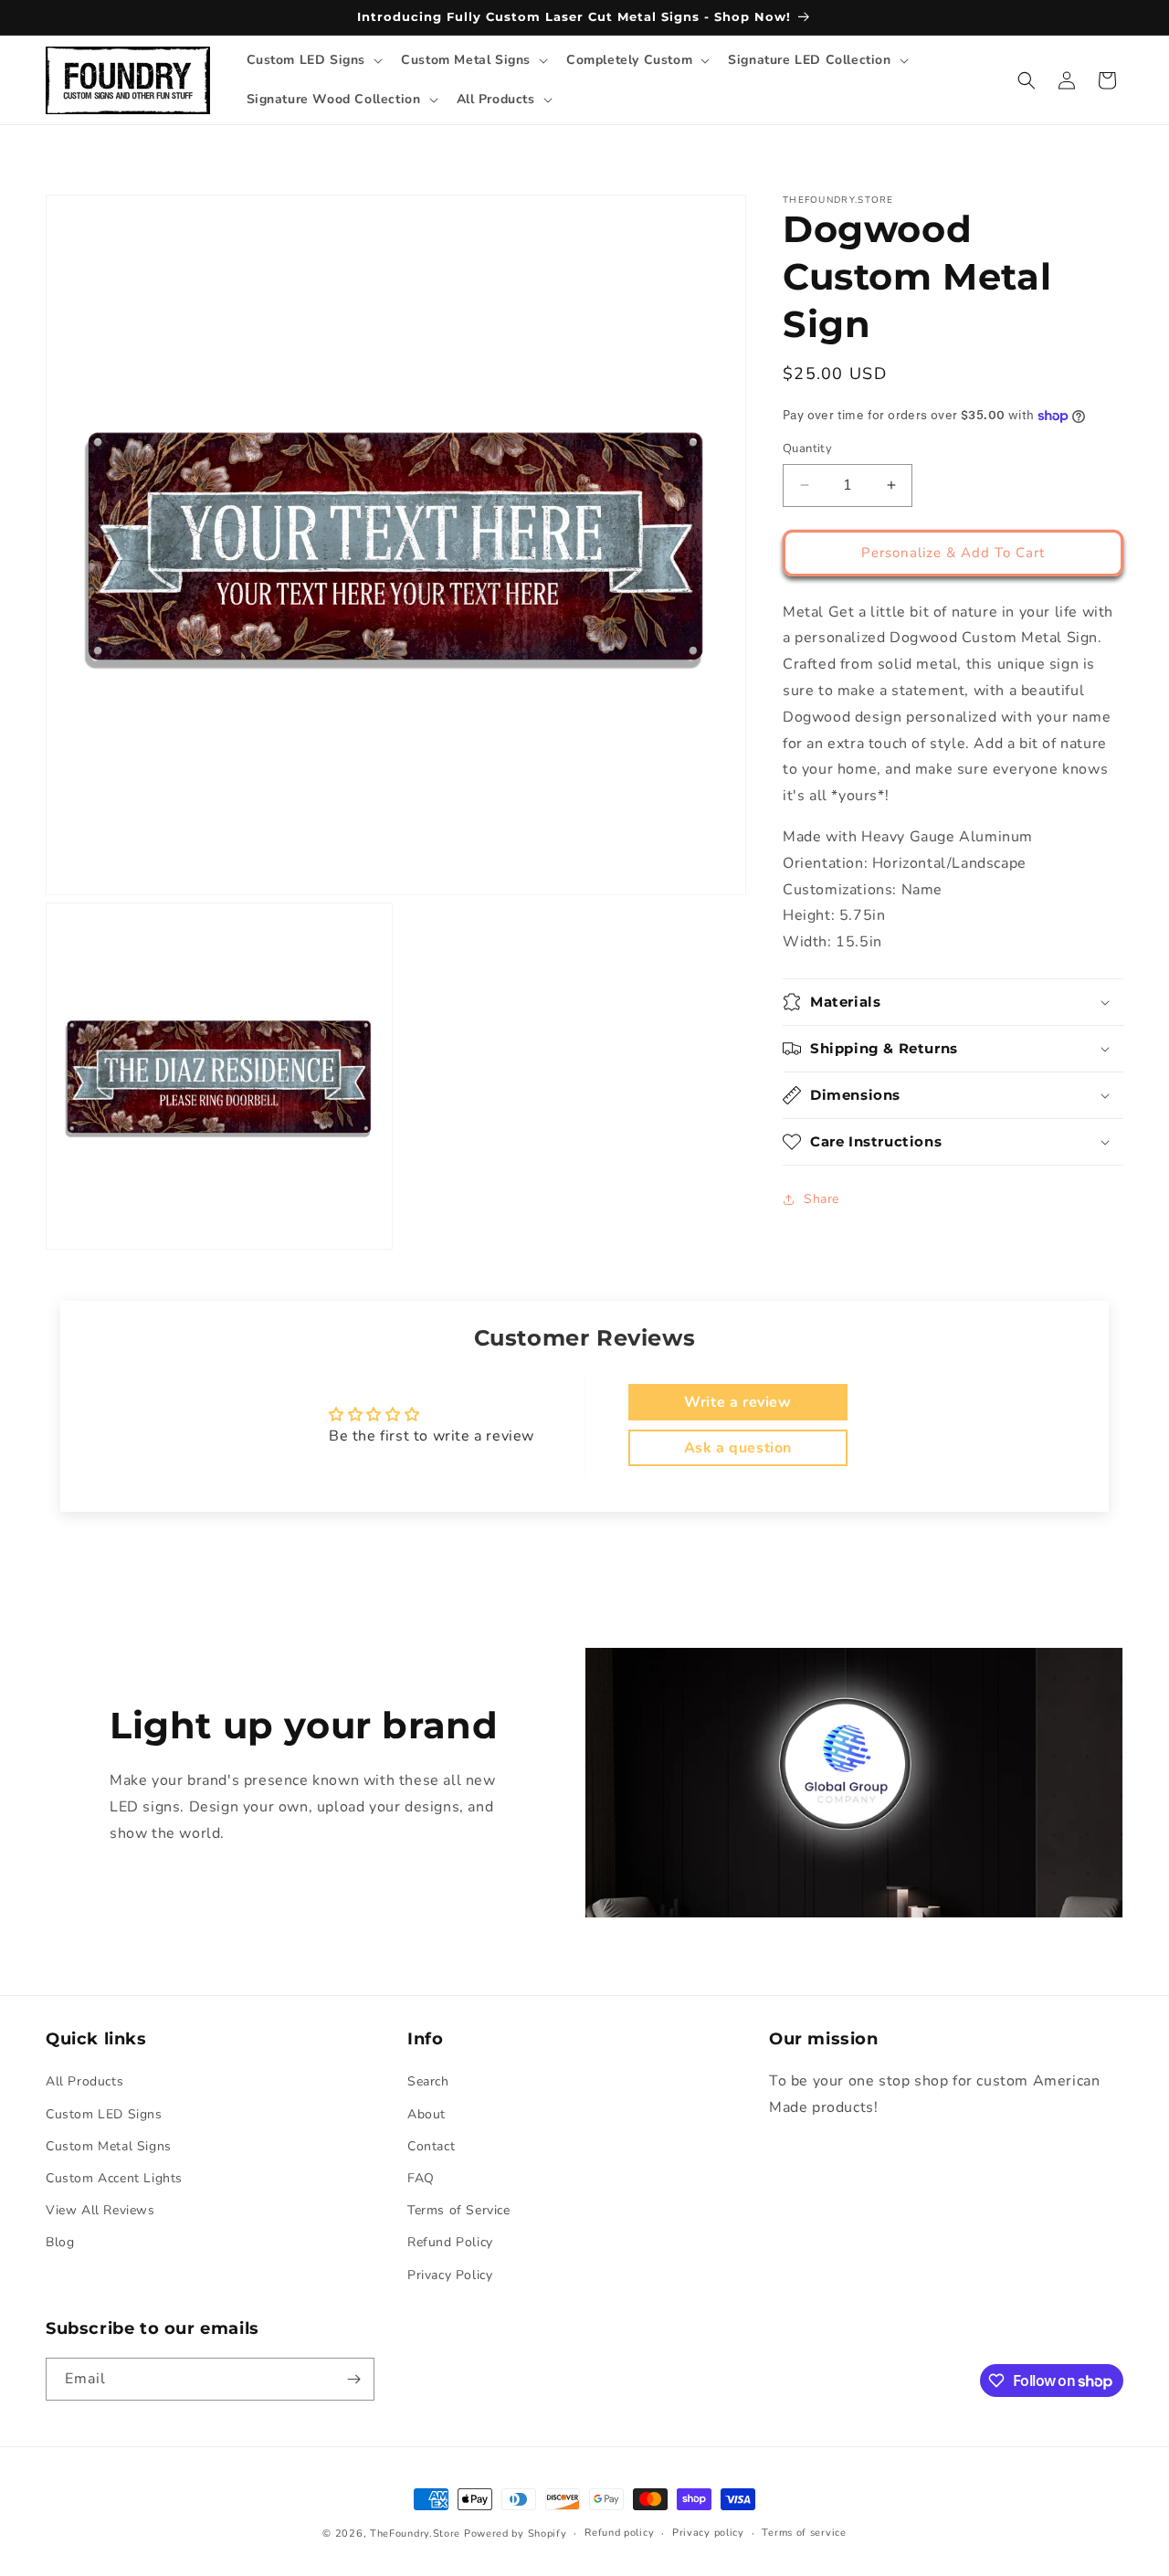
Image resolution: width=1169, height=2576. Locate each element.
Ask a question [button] (738, 1448)
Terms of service (804, 2533)
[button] (313, 60)
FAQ (421, 2178)
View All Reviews (100, 2210)
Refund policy (619, 2533)
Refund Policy (450, 2243)
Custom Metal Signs (109, 2146)
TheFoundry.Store (415, 2534)
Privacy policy (708, 2533)
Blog (60, 2243)
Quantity (807, 449)
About (427, 2114)
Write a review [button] (737, 1402)
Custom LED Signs (104, 2114)
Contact (431, 2146)
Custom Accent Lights (114, 2178)
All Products (84, 2082)
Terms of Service (459, 2210)
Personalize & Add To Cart (953, 553)
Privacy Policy (450, 2275)
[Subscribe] (353, 2379)
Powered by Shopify (516, 2534)
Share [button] (821, 1199)
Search (428, 2082)
